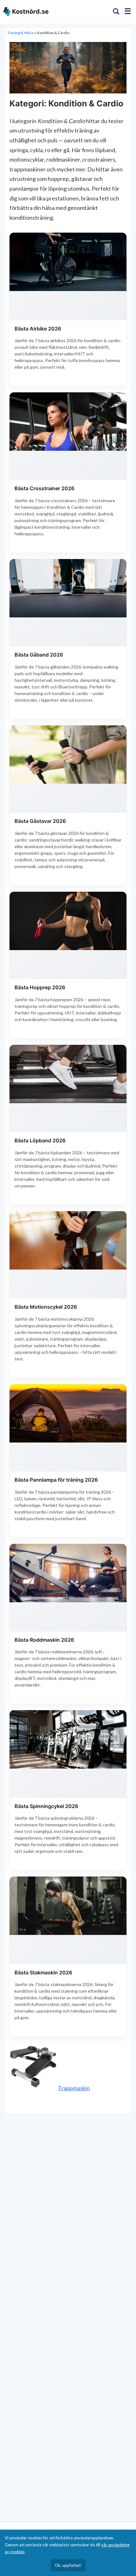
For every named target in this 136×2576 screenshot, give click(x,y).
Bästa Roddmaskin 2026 (44, 1640)
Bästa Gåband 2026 (39, 655)
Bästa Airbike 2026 (38, 329)
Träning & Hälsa (21, 33)
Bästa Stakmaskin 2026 (43, 1972)
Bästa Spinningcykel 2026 (46, 1806)
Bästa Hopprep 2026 (40, 987)
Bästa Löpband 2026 (40, 1140)
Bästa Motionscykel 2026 (46, 1307)
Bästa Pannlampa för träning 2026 (56, 1480)
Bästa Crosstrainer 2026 (44, 488)
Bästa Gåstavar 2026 (40, 821)
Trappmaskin (74, 2088)
